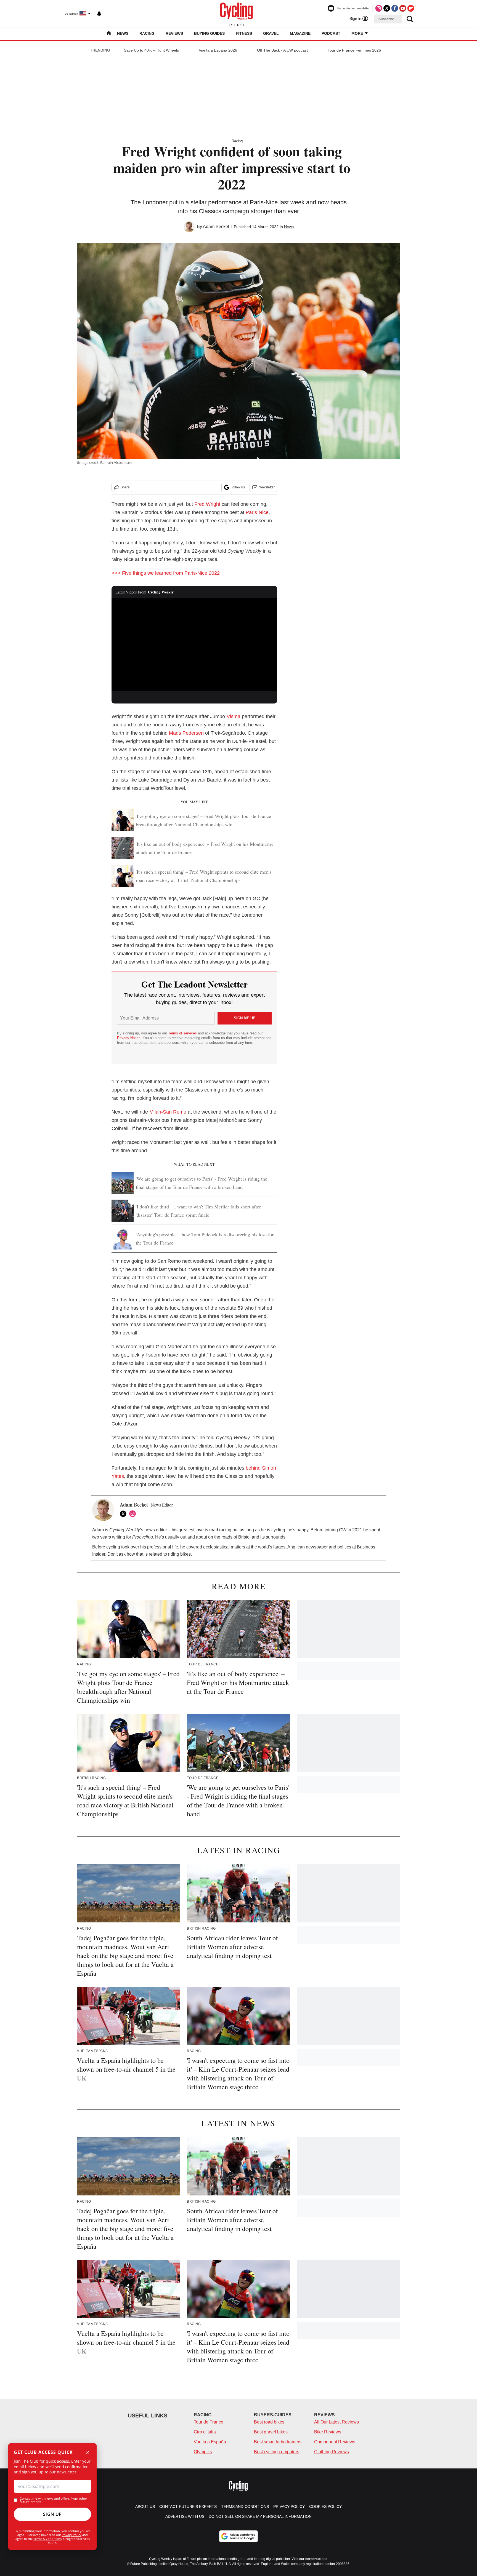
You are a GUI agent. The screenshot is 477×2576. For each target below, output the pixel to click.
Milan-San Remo (168, 1112)
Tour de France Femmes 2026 (354, 50)
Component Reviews (335, 2442)
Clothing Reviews (332, 2452)
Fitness (244, 33)
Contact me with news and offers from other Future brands (53, 2500)
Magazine (300, 33)
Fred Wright (207, 504)
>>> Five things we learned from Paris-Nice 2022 (166, 573)
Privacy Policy (72, 2535)
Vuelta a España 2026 (218, 50)
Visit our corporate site (309, 2559)
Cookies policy (325, 2507)
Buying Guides (209, 33)
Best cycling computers (277, 2452)
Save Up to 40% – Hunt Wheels (151, 50)
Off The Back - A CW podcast (282, 50)
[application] (194, 645)
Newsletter (267, 487)
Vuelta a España (210, 2442)
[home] (109, 34)
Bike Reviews (328, 2432)
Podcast (331, 33)
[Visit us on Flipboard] (411, 8)
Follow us (238, 487)
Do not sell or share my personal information (260, 2516)
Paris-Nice (257, 512)
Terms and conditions (245, 2507)
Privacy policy (289, 2507)
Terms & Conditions (47, 2539)
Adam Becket (216, 227)
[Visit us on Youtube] (403, 8)
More (358, 33)
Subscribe (386, 19)
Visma (234, 716)
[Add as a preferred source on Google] (239, 2536)
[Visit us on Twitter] (387, 8)
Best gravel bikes (271, 2432)
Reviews (174, 33)
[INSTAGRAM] (134, 1514)
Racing (147, 33)
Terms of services (183, 1033)
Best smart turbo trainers (278, 2442)
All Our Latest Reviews (336, 2422)
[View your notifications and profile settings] (99, 14)
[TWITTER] (124, 1514)
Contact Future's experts (188, 2507)
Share (125, 487)
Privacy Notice (129, 1038)
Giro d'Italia (205, 2432)
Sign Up (52, 2514)
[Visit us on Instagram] (379, 8)
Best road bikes (269, 2422)
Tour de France (209, 2422)
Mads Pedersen (186, 733)
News (123, 33)
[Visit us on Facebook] (395, 8)
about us (145, 2507)
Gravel (271, 33)
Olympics (203, 2452)
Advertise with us (185, 2516)
